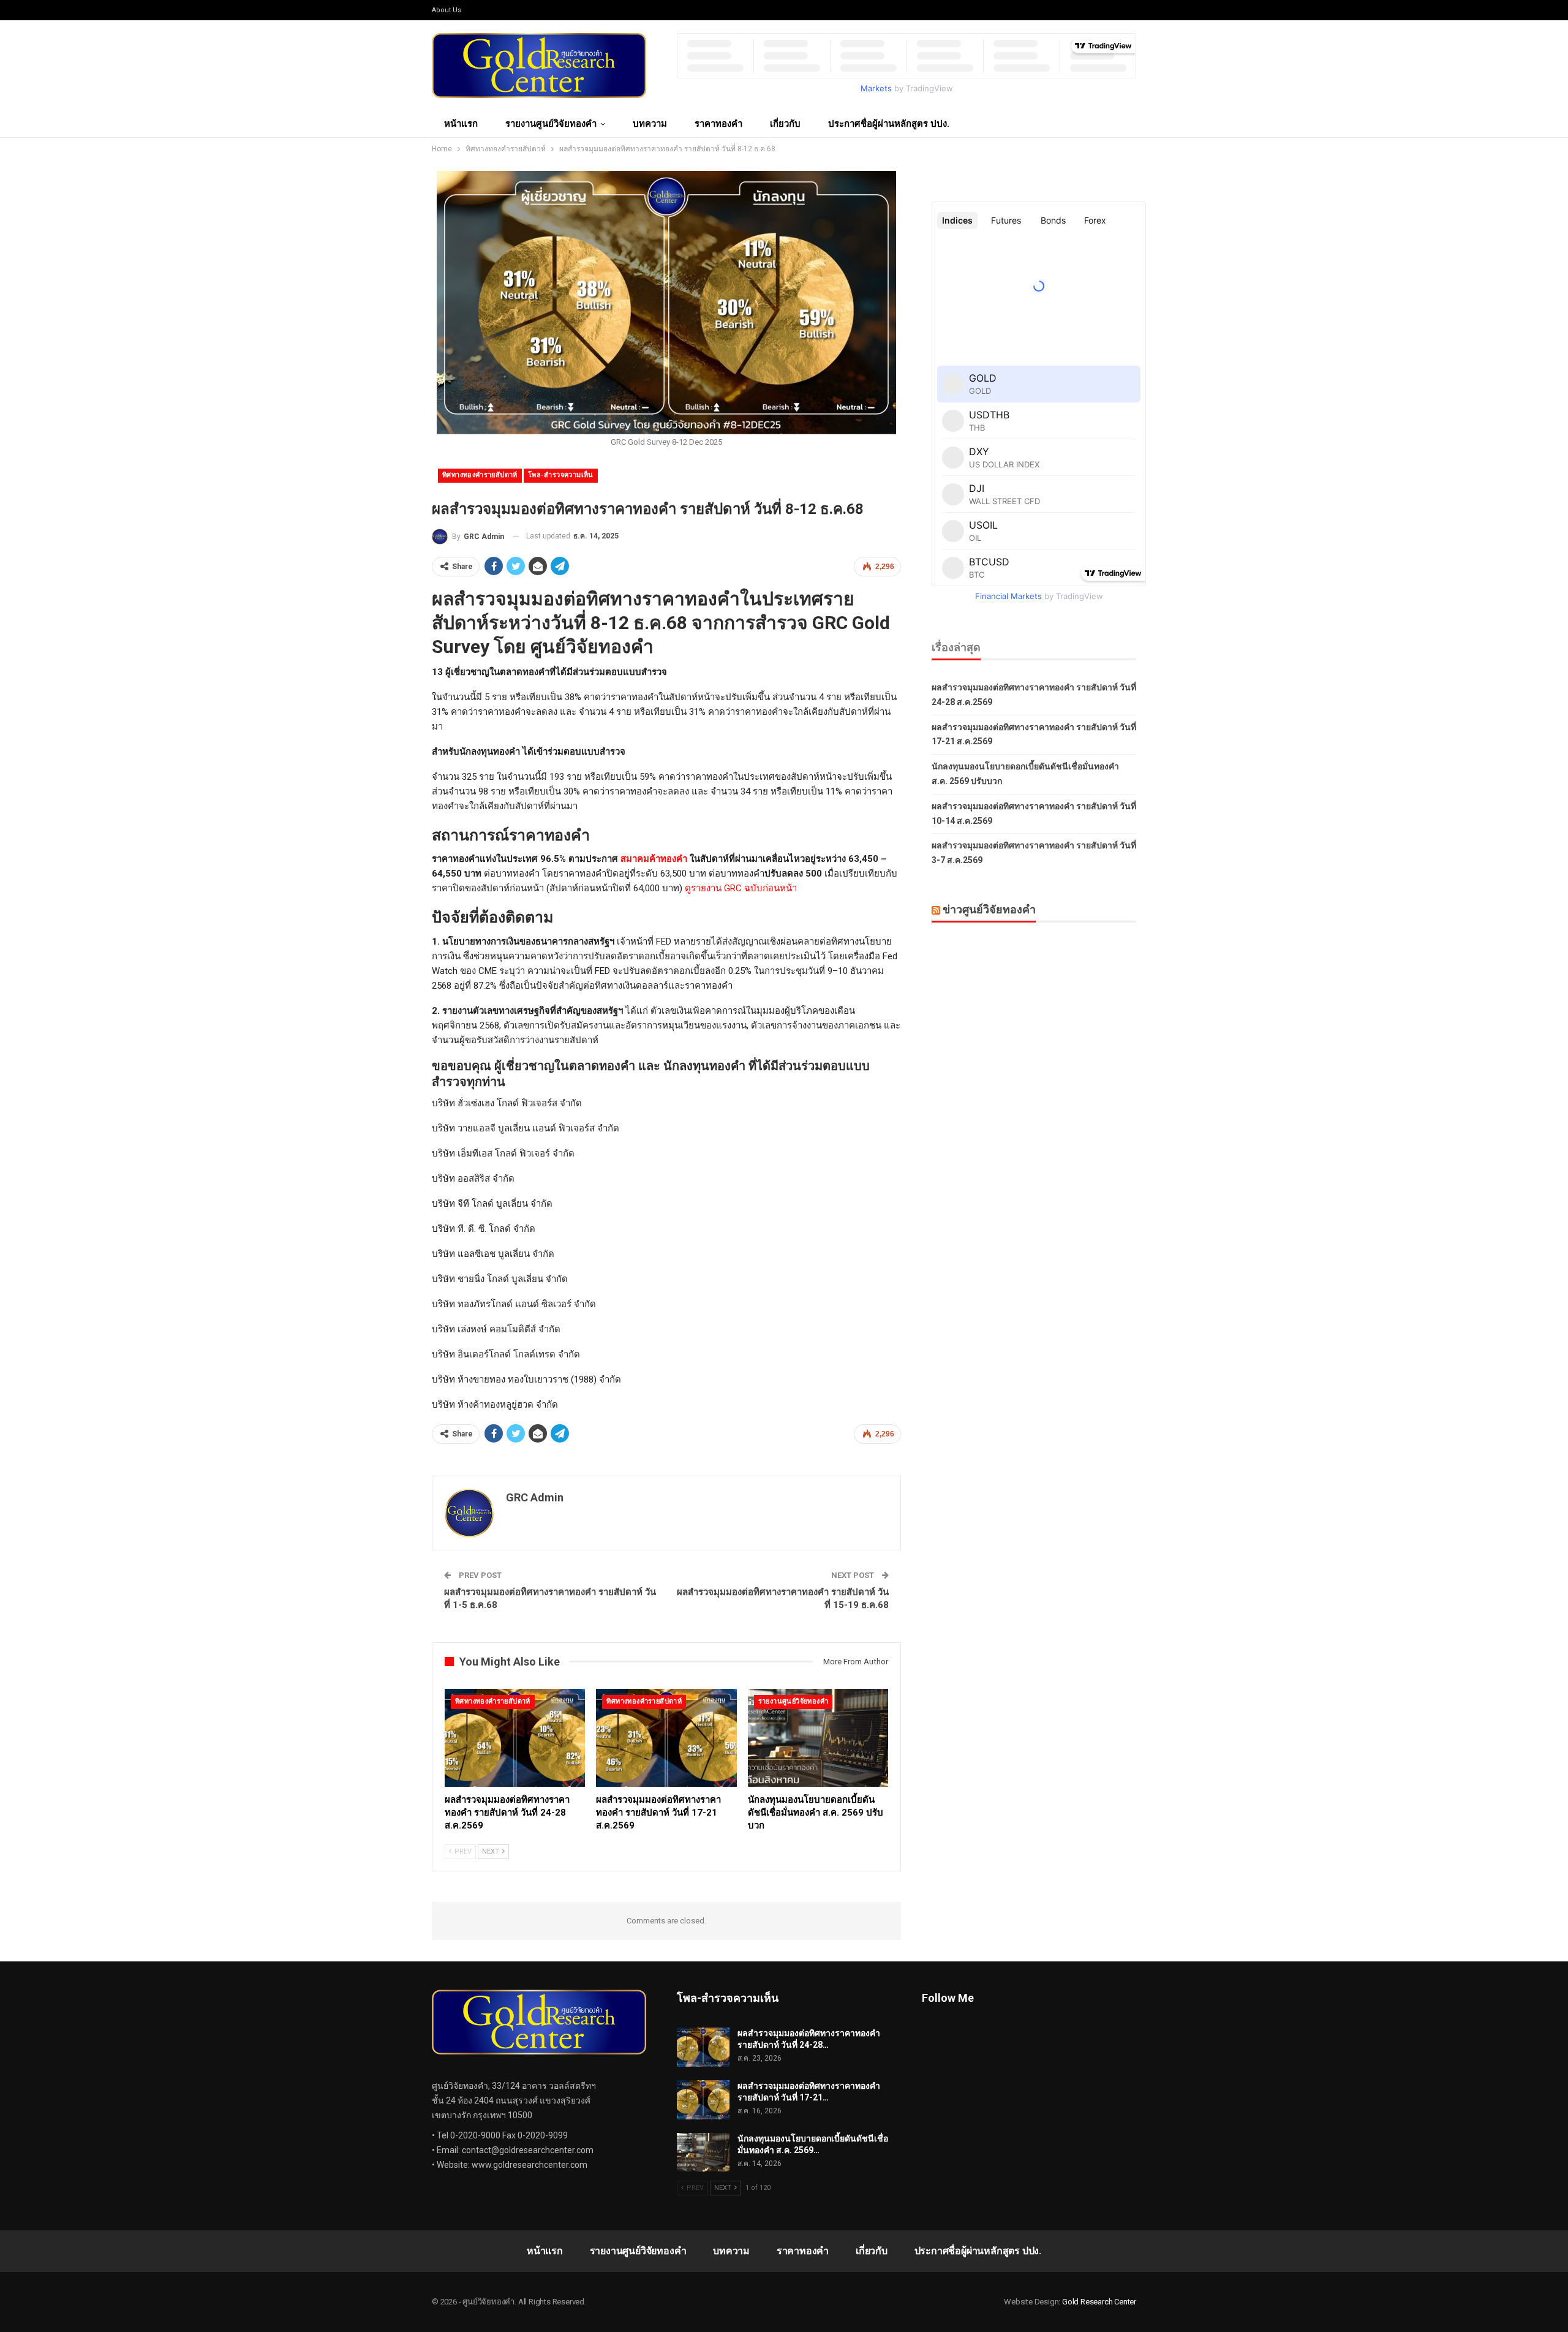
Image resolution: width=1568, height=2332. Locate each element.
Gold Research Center (1099, 2302)
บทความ (650, 124)
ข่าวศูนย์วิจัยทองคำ (989, 909)
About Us (447, 10)
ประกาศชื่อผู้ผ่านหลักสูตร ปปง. (889, 124)
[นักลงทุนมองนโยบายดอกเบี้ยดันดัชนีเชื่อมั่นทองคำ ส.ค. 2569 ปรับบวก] (818, 1738)
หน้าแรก (461, 124)
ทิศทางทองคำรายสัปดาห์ (480, 475)
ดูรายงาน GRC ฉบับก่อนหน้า (741, 888)
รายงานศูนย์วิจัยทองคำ (551, 124)
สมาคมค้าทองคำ (654, 859)
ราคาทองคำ (718, 124)
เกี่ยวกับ (785, 124)
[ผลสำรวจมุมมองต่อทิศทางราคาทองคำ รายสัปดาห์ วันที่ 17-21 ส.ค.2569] (666, 1738)
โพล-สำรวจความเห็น (561, 475)
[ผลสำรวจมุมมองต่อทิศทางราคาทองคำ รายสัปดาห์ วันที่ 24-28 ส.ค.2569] (515, 1738)
